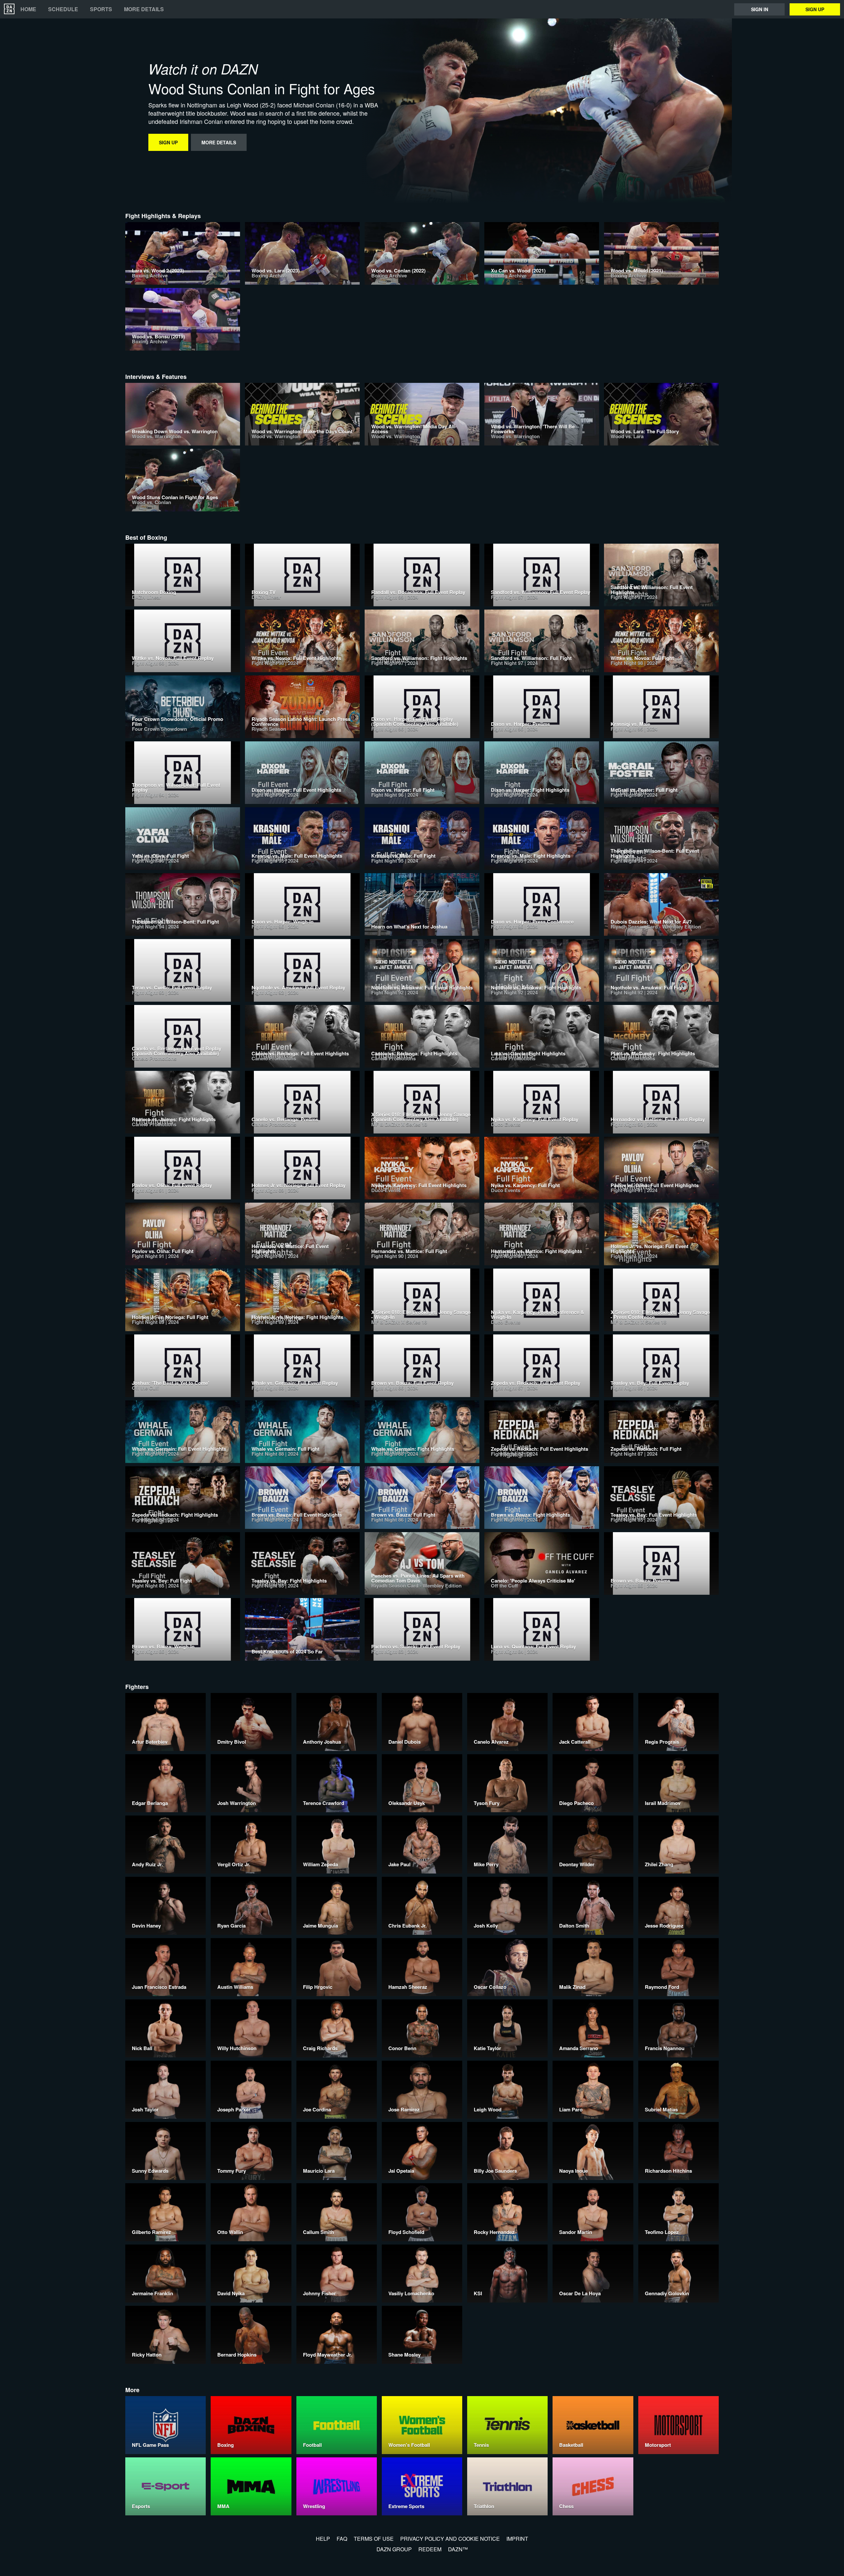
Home (28, 9)
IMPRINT (517, 2539)
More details (144, 9)
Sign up (815, 9)
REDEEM (430, 2549)
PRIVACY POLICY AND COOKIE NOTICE (450, 2539)
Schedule (63, 9)
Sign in (760, 9)
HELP (323, 2539)
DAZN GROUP (394, 2549)
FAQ (342, 2539)
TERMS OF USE (374, 2539)
